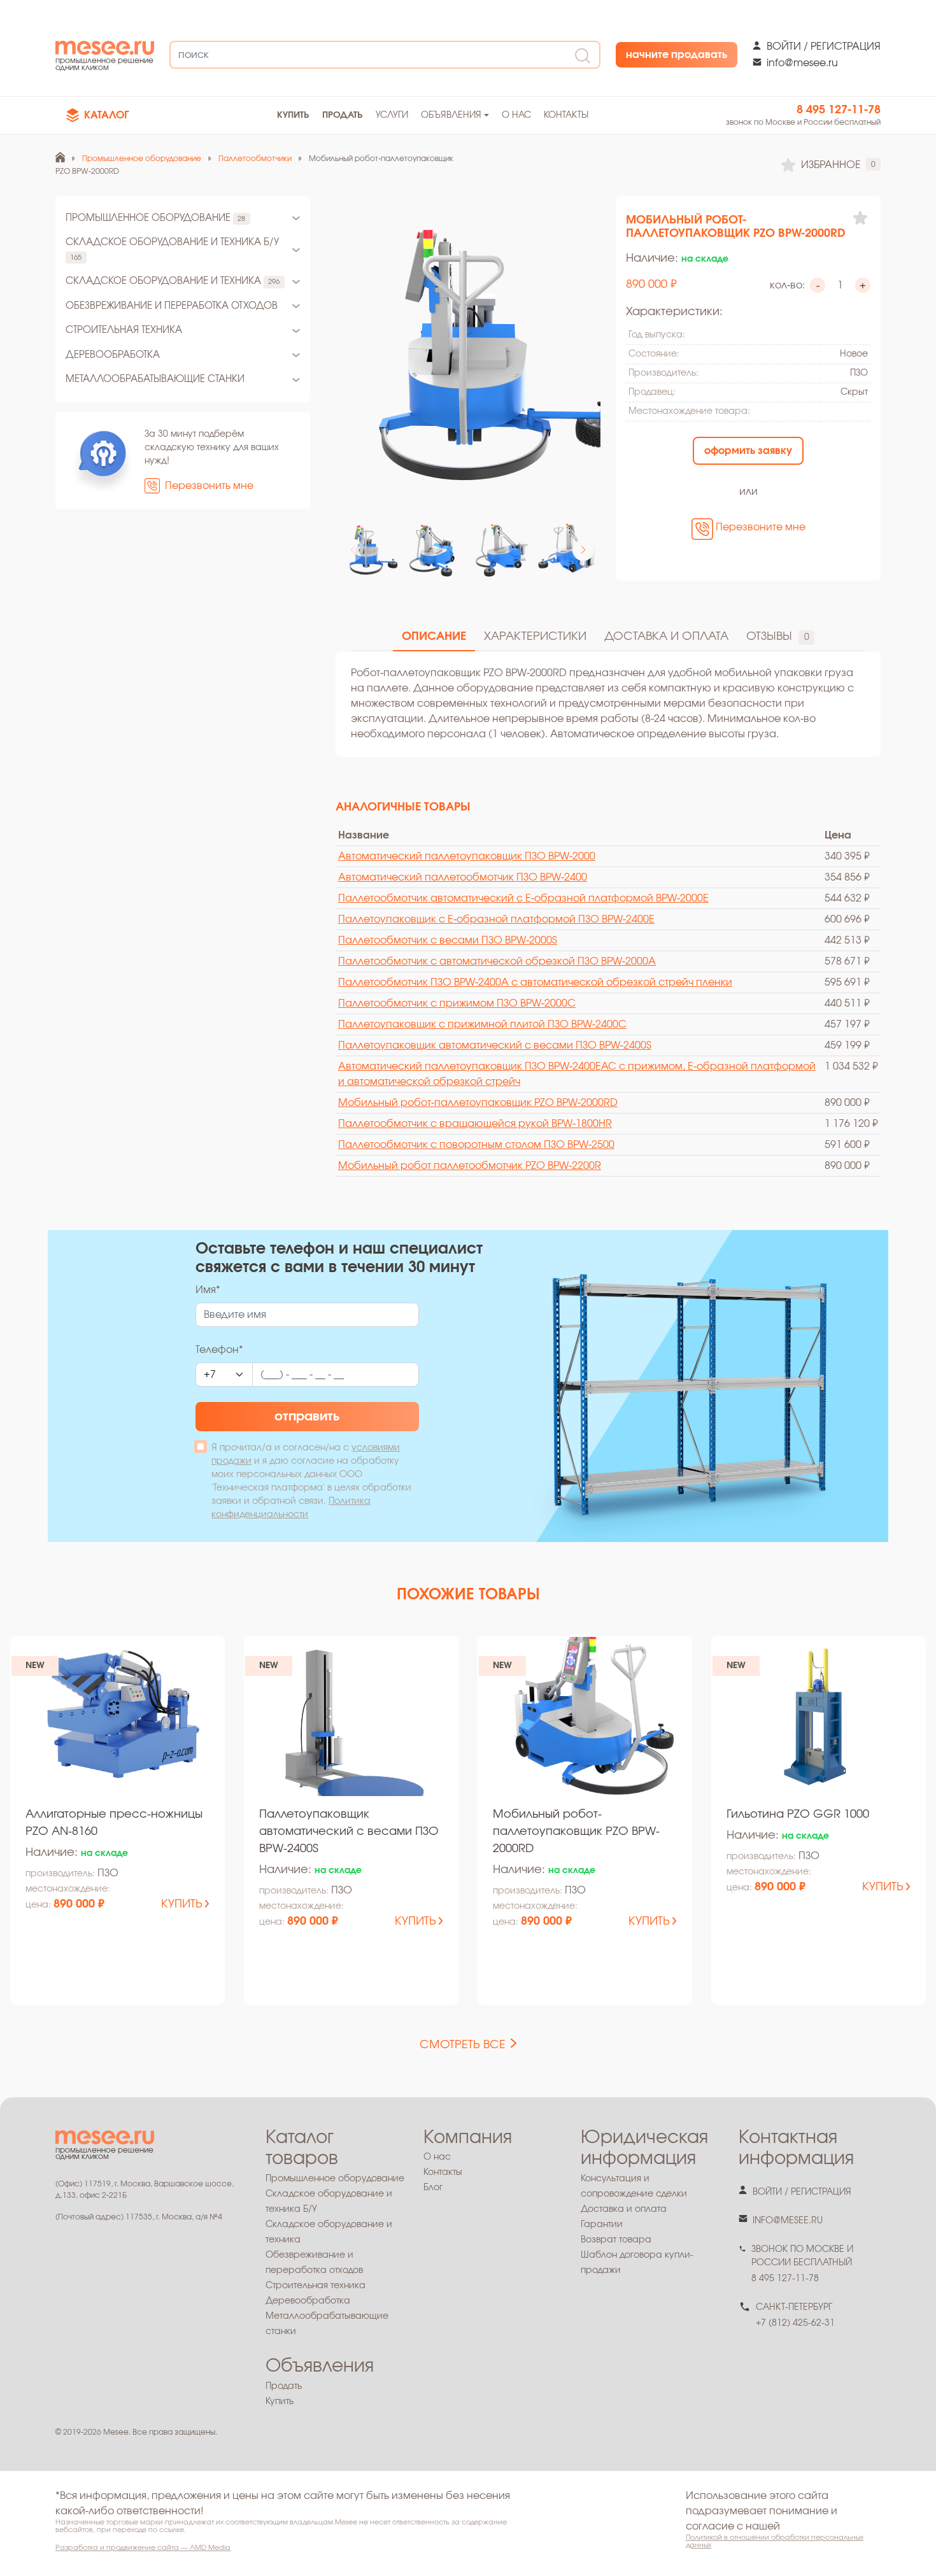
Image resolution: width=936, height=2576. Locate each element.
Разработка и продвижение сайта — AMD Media (143, 2548)
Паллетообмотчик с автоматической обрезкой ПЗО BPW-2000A (497, 961)
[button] (583, 550)
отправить (307, 1417)
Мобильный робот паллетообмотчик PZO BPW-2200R (470, 1166)
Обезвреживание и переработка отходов (172, 306)
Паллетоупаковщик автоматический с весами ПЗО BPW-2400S (495, 1045)
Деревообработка (113, 355)
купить (293, 115)
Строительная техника (124, 330)
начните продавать (677, 55)
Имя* (208, 1290)
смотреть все (463, 2045)
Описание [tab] (434, 637)
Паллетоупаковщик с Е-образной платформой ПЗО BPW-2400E (496, 919)
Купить (280, 2402)
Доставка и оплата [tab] (666, 637)
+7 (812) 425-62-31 (795, 2323)
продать (343, 115)
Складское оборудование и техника (173, 281)
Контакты (566, 115)
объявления (451, 115)
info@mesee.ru (802, 63)
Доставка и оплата (624, 2209)
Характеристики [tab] (535, 637)
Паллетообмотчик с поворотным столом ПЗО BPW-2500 (476, 1145)
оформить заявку (748, 451)
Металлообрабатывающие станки (155, 379)
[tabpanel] (608, 704)
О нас (516, 115)
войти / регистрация (824, 46)
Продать (284, 2386)
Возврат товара (616, 2240)
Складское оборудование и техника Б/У (172, 249)
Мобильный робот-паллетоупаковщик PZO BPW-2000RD (478, 1103)
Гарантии (602, 2225)
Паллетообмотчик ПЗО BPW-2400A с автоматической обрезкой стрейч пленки (535, 982)
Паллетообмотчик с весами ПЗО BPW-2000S (448, 940)
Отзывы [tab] (778, 637)
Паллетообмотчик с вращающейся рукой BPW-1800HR (475, 1124)
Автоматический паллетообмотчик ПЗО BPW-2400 (463, 877)
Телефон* (219, 1350)
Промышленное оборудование (155, 218)
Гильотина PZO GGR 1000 (798, 1815)
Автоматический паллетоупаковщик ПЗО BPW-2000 (467, 856)
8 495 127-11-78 (839, 110)
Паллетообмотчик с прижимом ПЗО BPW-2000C (457, 1003)
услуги (392, 115)
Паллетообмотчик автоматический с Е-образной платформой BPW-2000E (523, 898)
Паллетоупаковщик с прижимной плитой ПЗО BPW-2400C (482, 1024)
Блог (433, 2188)
